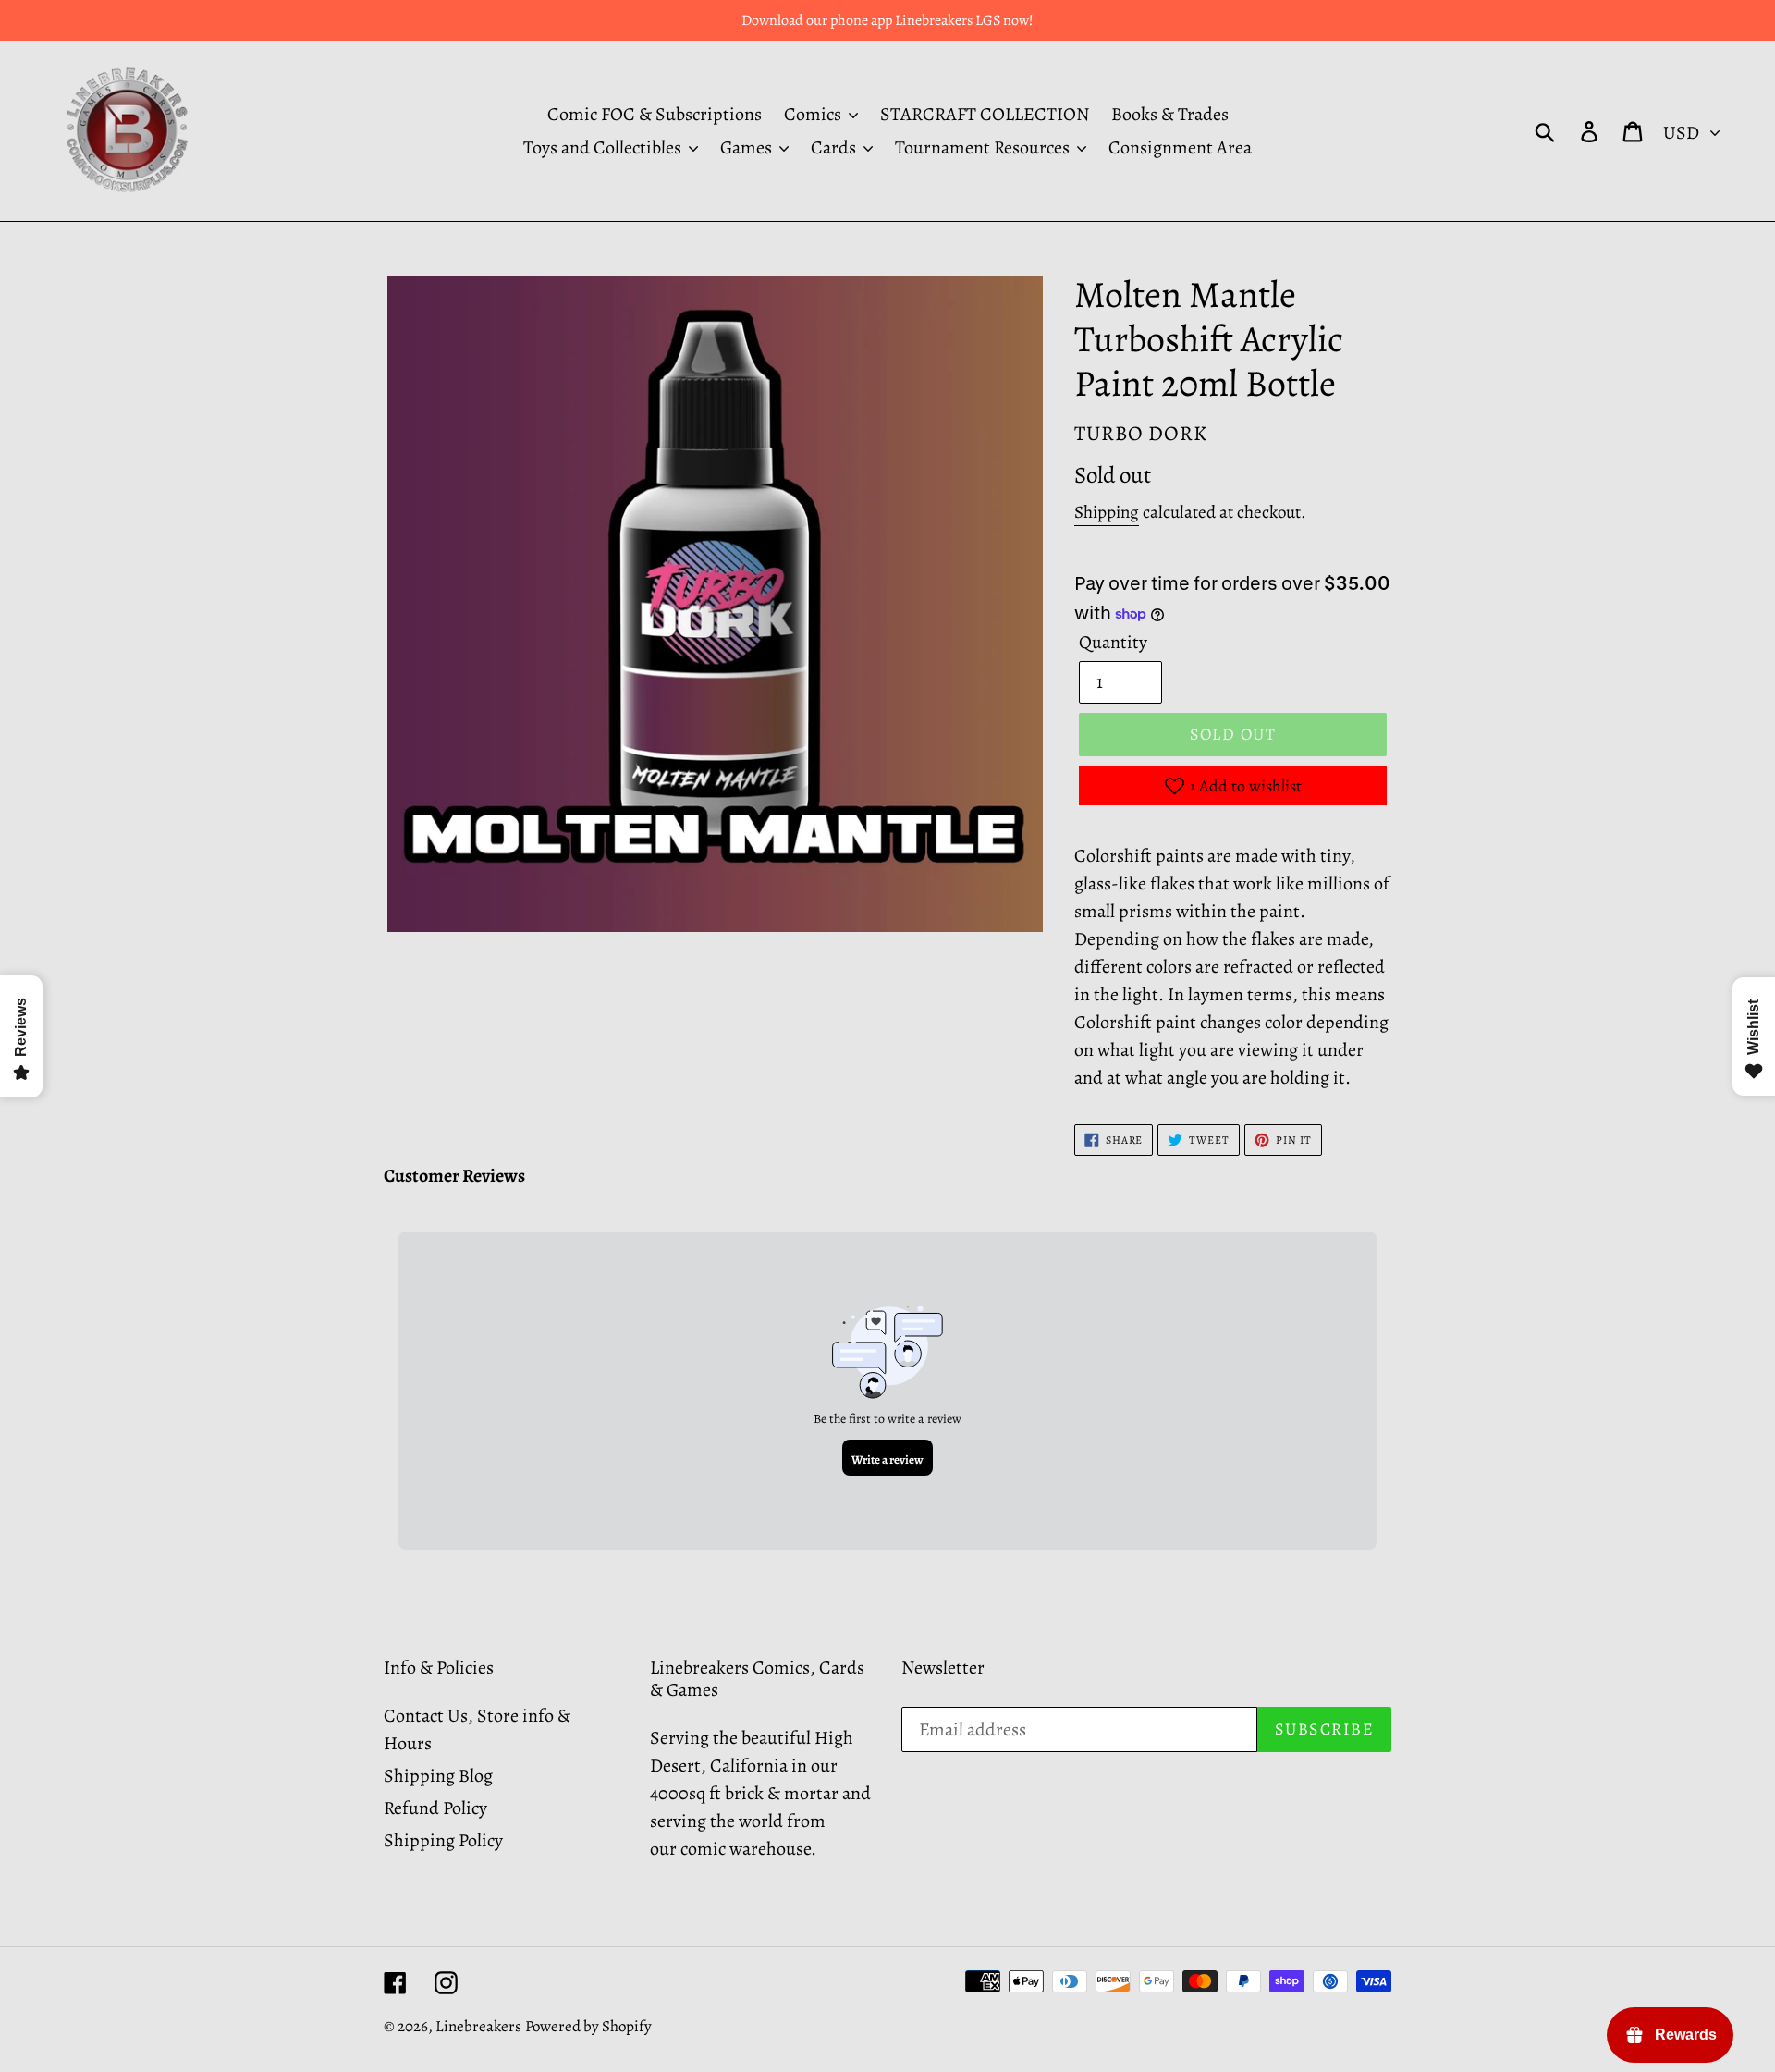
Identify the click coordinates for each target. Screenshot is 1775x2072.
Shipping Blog (438, 1776)
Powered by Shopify (588, 2026)
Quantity (1113, 642)
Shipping (1107, 512)
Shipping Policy (443, 1840)
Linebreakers (478, 2026)
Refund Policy (435, 1808)
